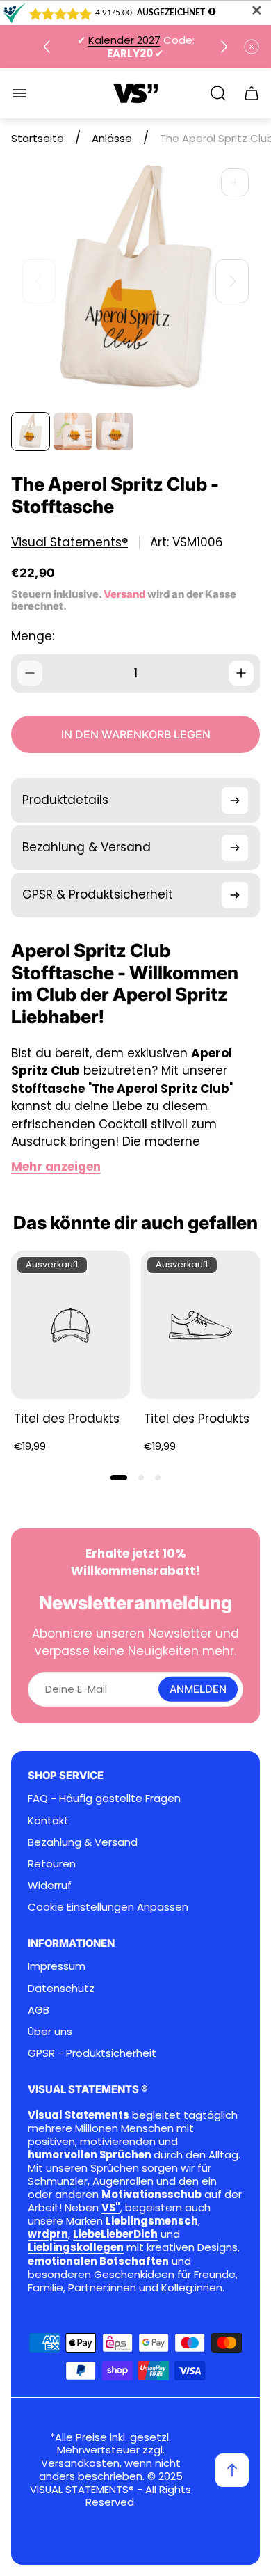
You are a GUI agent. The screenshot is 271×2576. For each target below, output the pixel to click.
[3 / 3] (115, 432)
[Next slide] (224, 47)
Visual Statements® (69, 543)
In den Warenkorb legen (136, 734)
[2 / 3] (72, 432)
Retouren (52, 1864)
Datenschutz (61, 1988)
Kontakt (48, 1820)
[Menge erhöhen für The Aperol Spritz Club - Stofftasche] (241, 673)
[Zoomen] (235, 182)
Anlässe (112, 138)
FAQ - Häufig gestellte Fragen (104, 1798)
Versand (124, 594)
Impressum (57, 1966)
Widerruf (50, 1885)
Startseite (38, 138)
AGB (39, 2010)
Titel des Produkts (67, 1419)
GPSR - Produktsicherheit (92, 2053)
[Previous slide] (47, 47)
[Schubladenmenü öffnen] (19, 93)
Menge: (33, 636)
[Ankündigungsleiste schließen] (252, 47)
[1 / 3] (31, 432)
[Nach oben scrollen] (232, 2470)
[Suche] (218, 93)
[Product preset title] (71, 1325)
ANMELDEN (198, 1689)
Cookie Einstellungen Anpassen (108, 1907)
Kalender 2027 (124, 40)
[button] (119, 1478)
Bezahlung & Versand (83, 1842)
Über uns (50, 2031)
